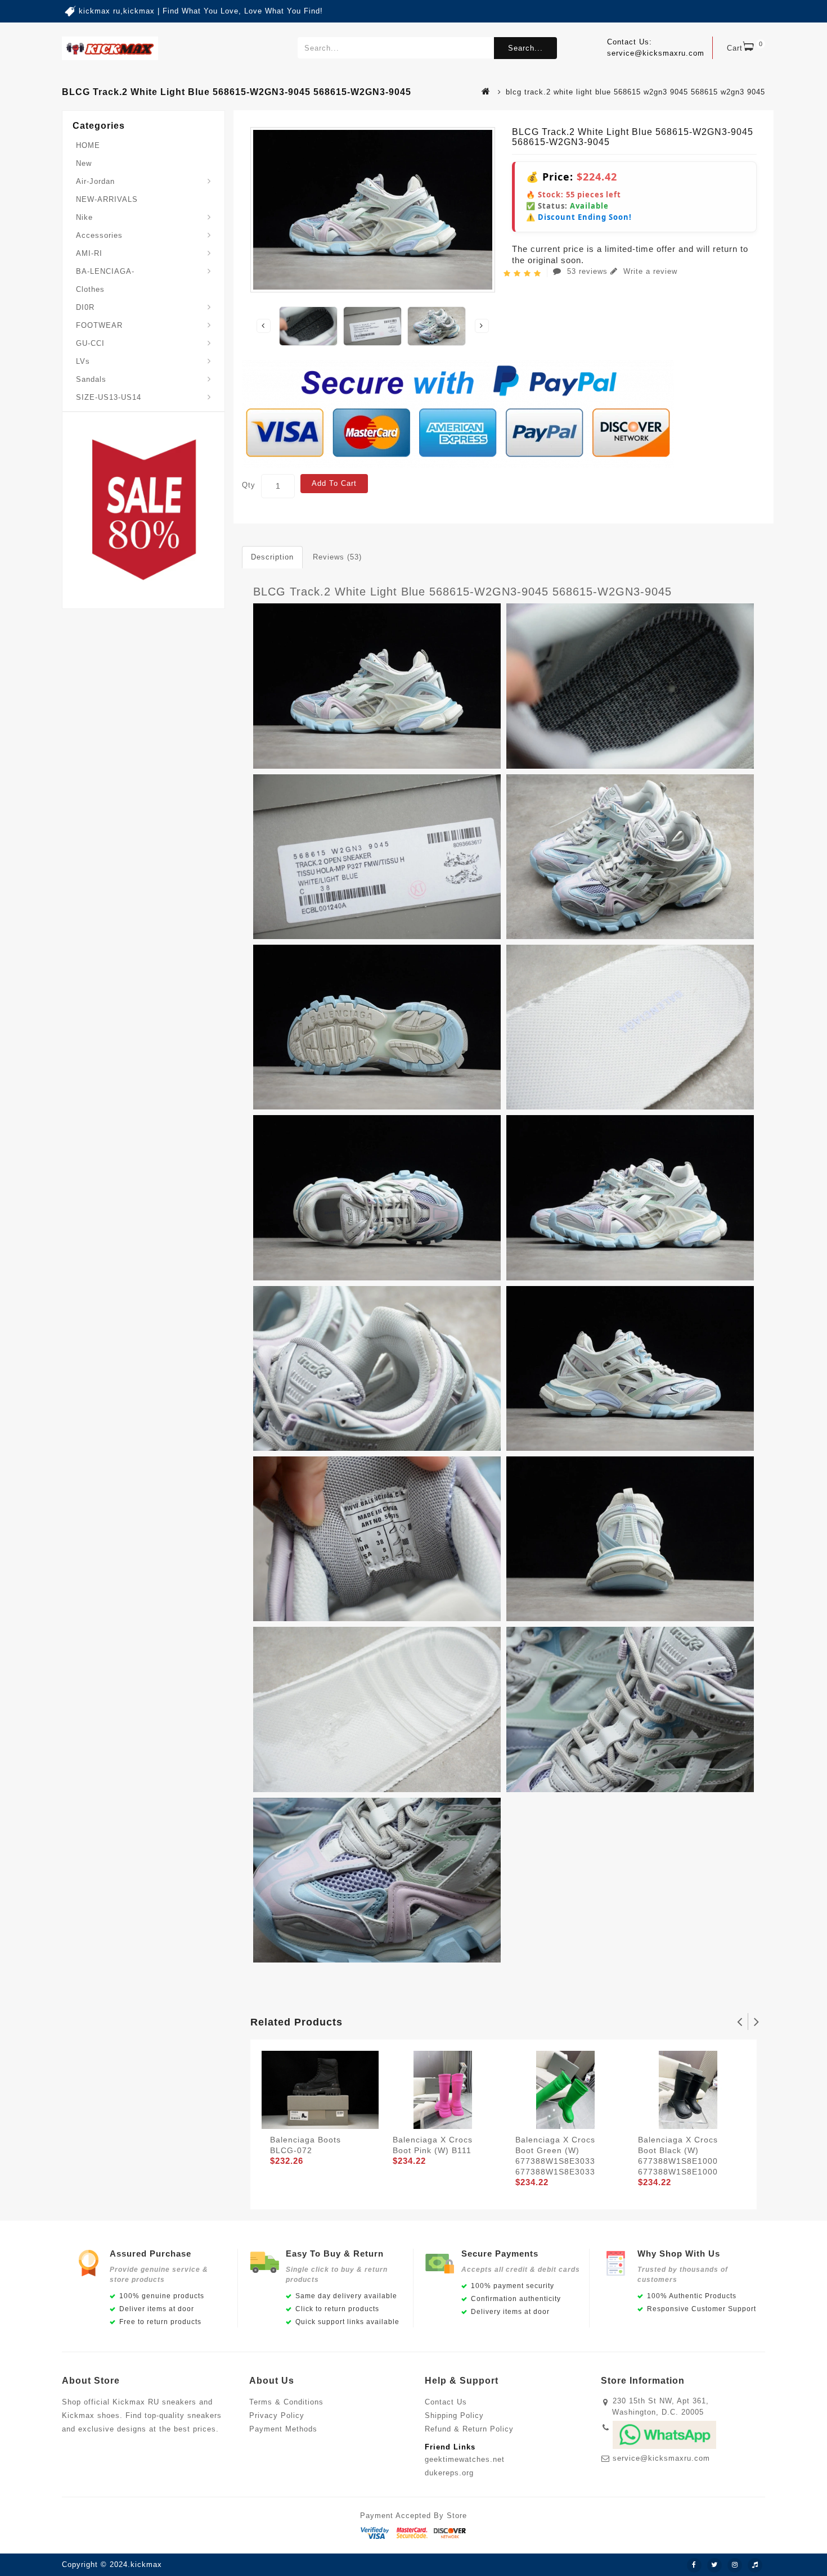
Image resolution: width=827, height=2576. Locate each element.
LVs (83, 361)
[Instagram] (735, 2565)
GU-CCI (90, 343)
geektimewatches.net (465, 2459)
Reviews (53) (337, 557)
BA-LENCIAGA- (105, 271)
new (84, 163)
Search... (525, 48)
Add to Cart (334, 483)
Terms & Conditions (286, 2402)
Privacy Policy (277, 2415)
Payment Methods (283, 2429)
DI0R (85, 307)
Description (272, 557)
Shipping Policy (454, 2415)
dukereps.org (449, 2473)
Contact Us (446, 2402)
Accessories (99, 235)
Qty (249, 485)
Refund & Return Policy (469, 2429)
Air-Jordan (95, 181)
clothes (90, 289)
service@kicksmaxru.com (661, 2458)
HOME (88, 145)
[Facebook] (694, 2565)
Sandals (91, 379)
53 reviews (587, 271)
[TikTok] (755, 2565)
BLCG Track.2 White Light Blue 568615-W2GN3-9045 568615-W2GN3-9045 (462, 592)
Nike (84, 217)
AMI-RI (89, 253)
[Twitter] (714, 2565)
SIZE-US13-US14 (109, 397)
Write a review (649, 271)
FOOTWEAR (99, 325)
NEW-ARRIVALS (107, 199)
